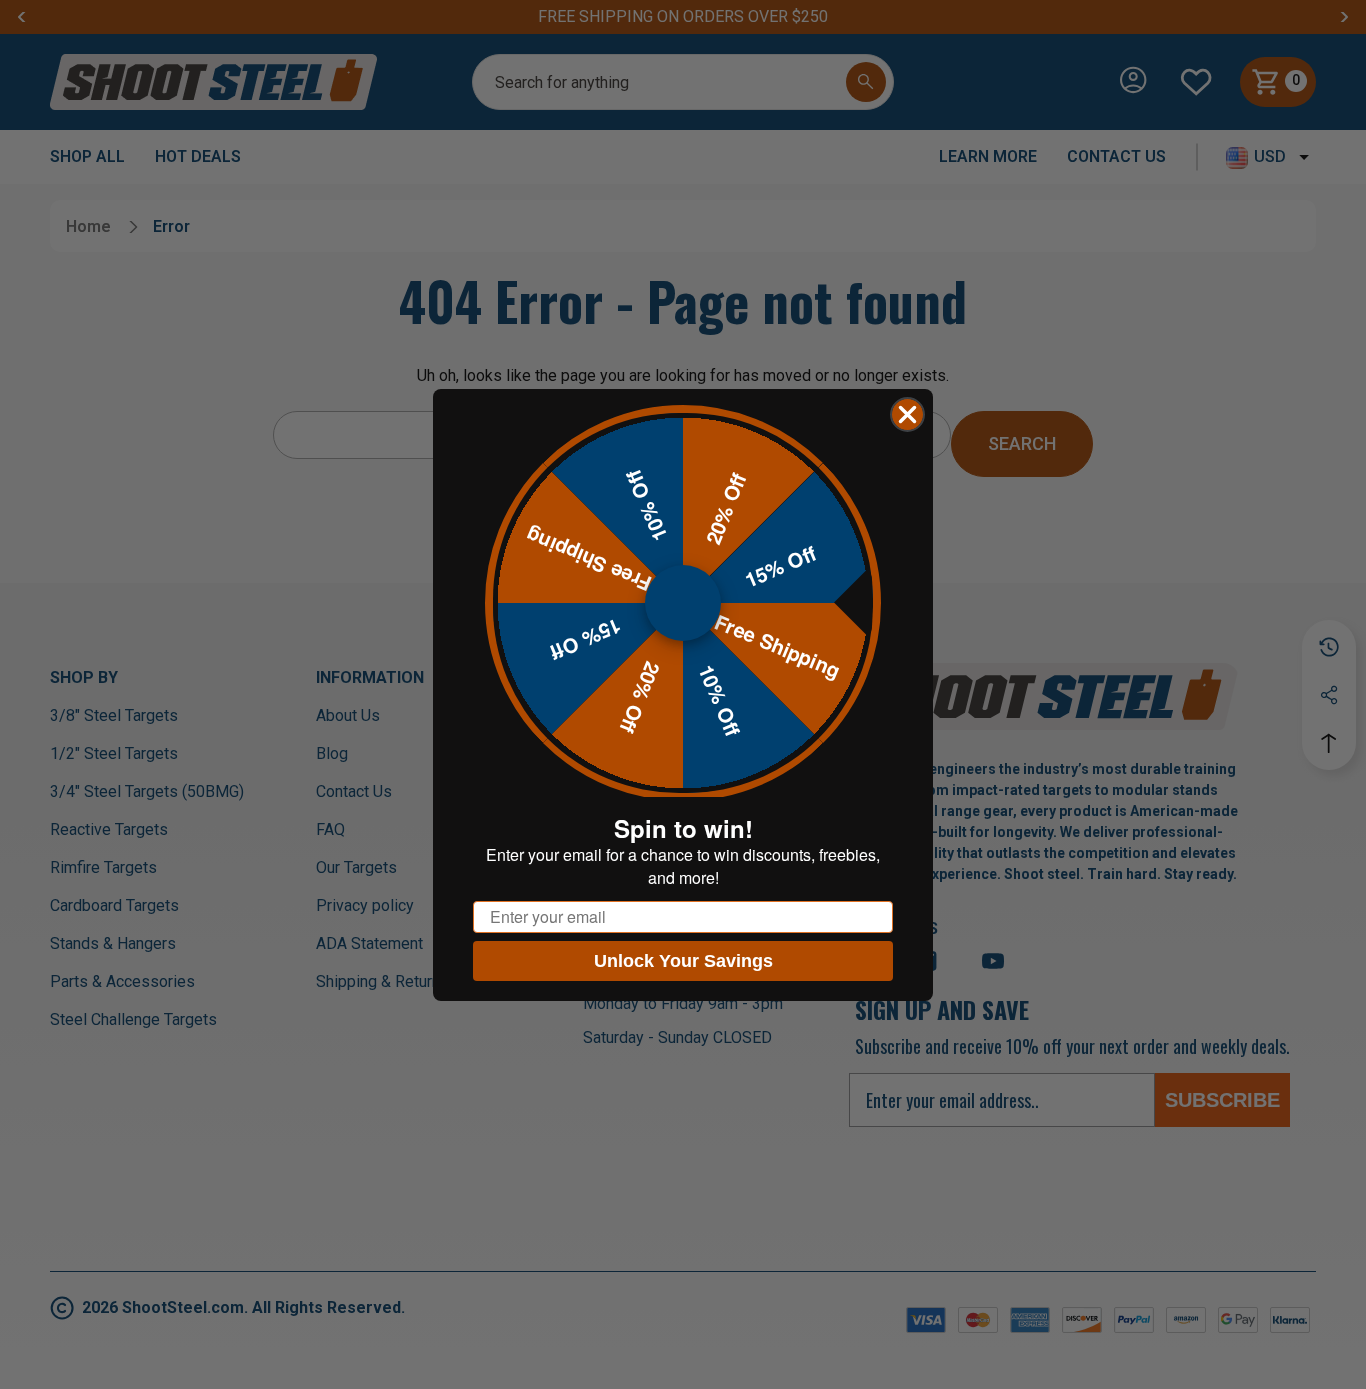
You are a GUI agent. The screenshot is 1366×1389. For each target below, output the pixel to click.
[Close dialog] (907, 414)
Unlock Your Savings (683, 961)
